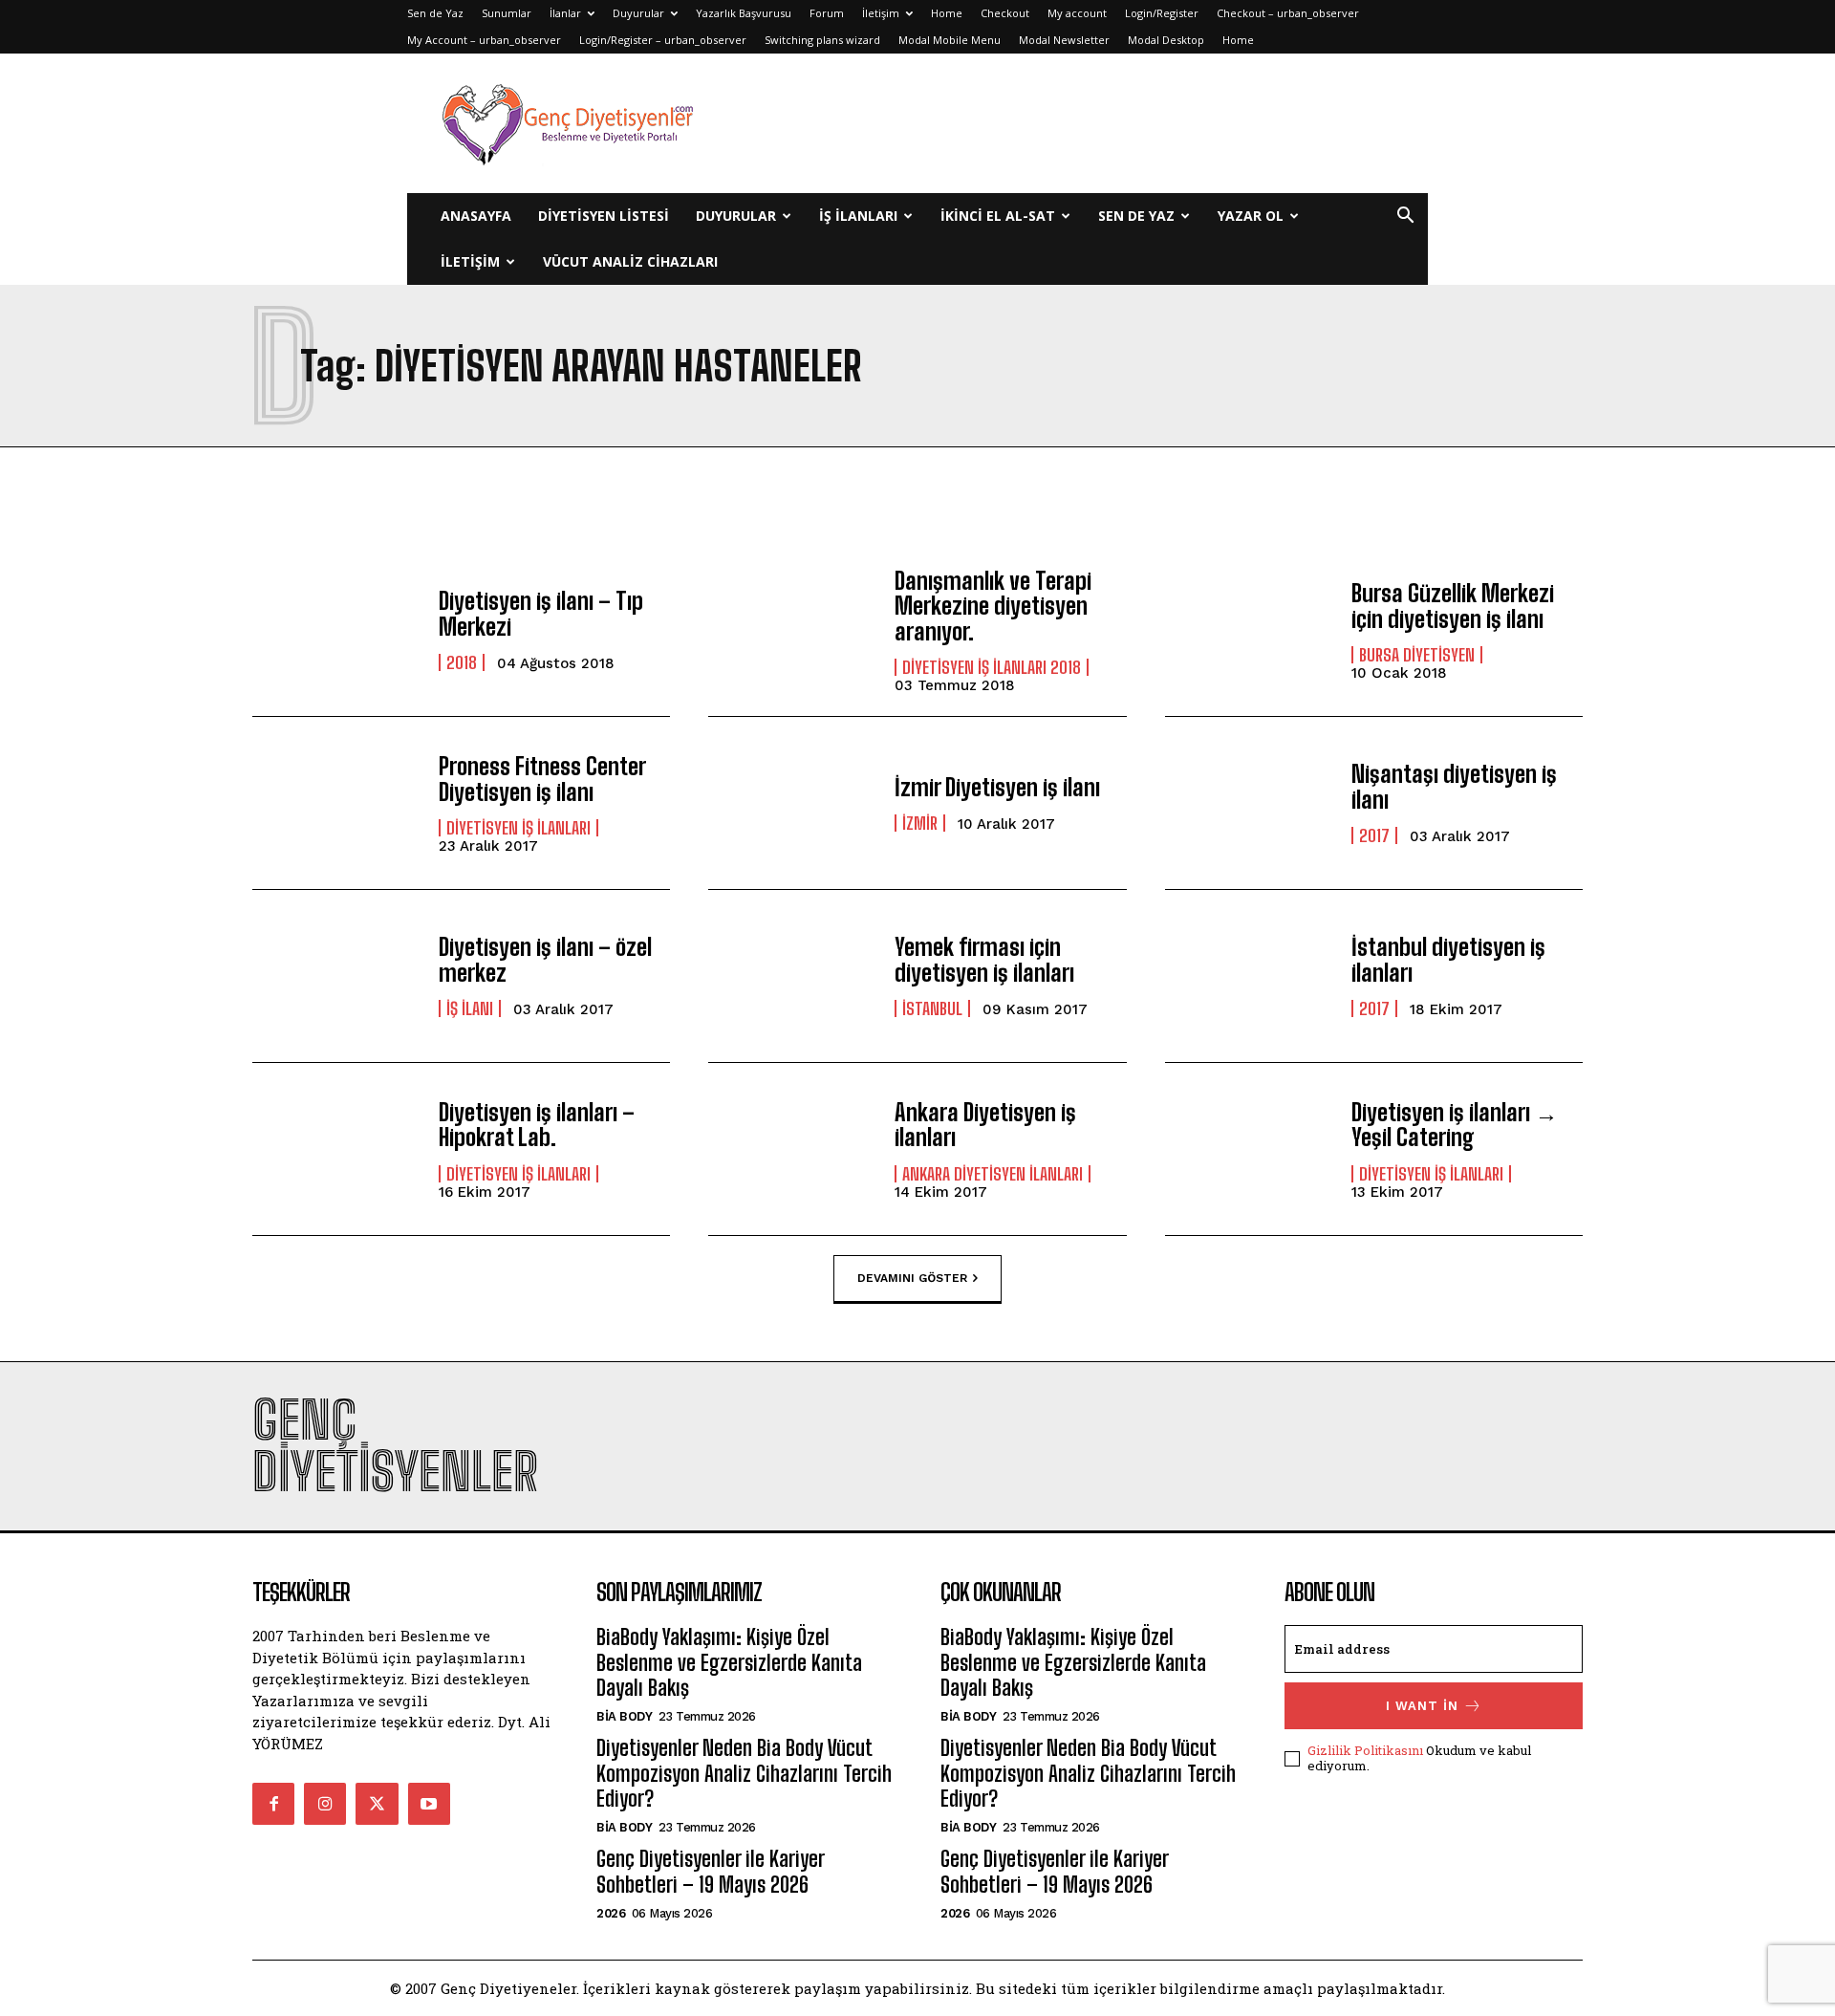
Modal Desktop (1166, 40)
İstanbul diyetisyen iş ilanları (1448, 959)
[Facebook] (273, 1804)
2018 (462, 662)
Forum (827, 13)
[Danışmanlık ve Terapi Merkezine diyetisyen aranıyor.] (792, 630)
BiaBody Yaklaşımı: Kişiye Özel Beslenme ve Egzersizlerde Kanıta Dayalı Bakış (729, 1662)
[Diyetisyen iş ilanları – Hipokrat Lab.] (336, 1149)
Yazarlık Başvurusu (744, 13)
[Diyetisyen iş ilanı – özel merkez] (336, 976)
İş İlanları (858, 216)
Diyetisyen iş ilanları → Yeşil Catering (1455, 1125)
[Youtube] (429, 1804)
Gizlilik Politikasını (1365, 1750)
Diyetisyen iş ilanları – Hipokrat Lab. (537, 1125)
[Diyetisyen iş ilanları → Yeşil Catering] (1249, 1149)
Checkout (1005, 13)
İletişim (881, 13)
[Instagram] (325, 1804)
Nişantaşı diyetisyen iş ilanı (1454, 786)
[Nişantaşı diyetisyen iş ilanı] (1249, 803)
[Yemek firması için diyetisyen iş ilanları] (792, 976)
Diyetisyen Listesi (604, 216)
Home (947, 13)
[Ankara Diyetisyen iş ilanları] (792, 1149)
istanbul (932, 1008)
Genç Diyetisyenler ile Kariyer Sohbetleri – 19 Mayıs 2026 (710, 1871)
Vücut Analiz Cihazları (630, 261)
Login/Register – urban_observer (663, 40)
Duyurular (638, 13)
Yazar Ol (1251, 216)
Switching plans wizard (822, 40)
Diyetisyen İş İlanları (518, 828)
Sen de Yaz (435, 13)
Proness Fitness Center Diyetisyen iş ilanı (542, 779)
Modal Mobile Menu (950, 40)
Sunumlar (507, 13)
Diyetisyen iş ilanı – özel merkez (545, 959)
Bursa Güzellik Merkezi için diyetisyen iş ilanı (1453, 606)
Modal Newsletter (1064, 40)
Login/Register (1162, 13)
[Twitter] (377, 1804)
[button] (1405, 217)
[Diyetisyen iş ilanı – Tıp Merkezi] (336, 630)
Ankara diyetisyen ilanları (993, 1174)
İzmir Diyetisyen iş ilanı (997, 787)
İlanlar (565, 13)
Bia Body (624, 1716)
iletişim (470, 261)
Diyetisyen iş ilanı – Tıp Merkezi (541, 613)
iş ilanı (470, 1008)
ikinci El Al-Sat (998, 216)
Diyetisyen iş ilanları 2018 (992, 667)
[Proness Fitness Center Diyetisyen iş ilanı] (336, 803)
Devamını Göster (912, 1278)
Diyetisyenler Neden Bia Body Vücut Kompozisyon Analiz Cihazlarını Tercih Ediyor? (744, 1773)
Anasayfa (476, 216)
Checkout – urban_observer (1288, 13)
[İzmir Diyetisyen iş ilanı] (792, 803)
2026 (611, 1913)
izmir (920, 823)
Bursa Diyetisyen (1417, 655)
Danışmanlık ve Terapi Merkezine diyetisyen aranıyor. (993, 606)
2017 (1374, 835)
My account (1077, 13)
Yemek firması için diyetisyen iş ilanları (984, 959)
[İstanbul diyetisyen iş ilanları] (1249, 976)
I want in (1422, 1706)
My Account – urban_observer (484, 40)
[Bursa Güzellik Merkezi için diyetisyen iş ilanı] (1249, 630)
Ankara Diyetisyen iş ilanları (985, 1125)
